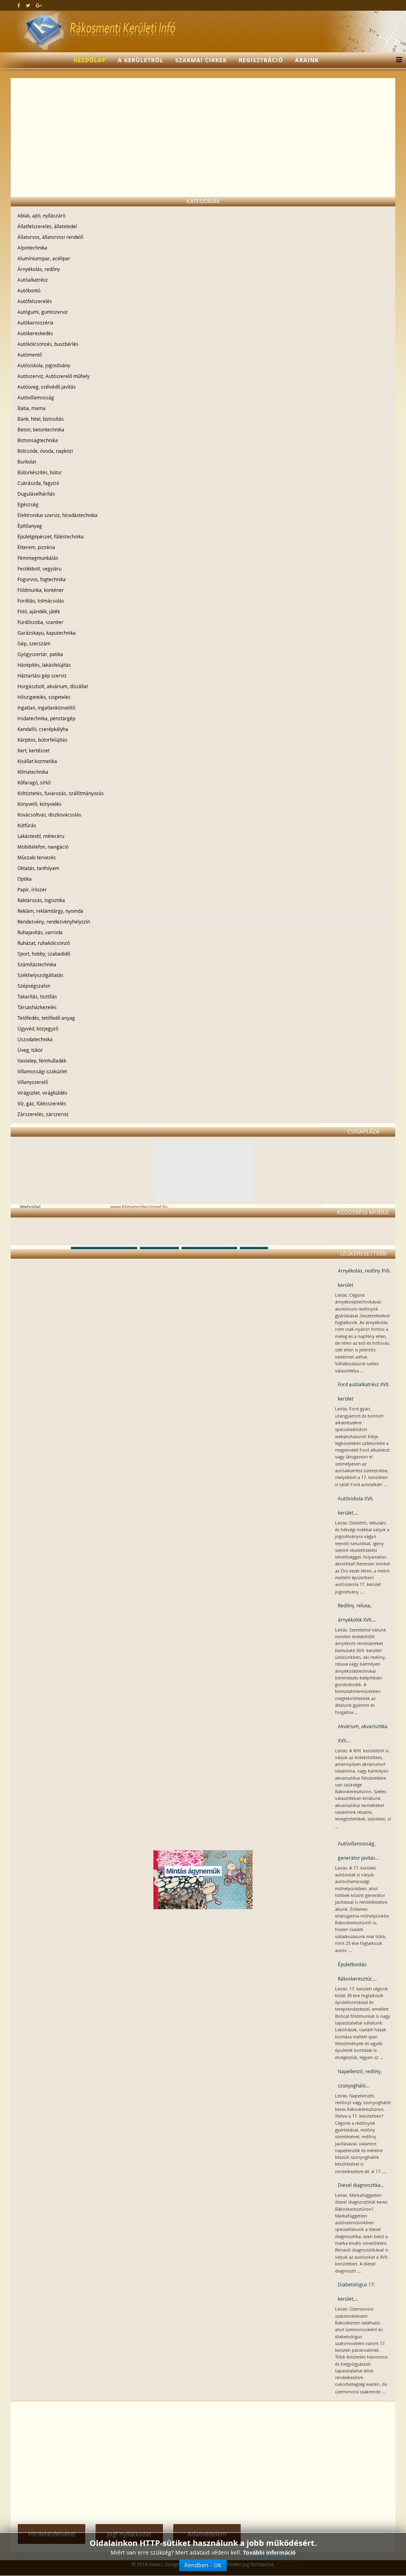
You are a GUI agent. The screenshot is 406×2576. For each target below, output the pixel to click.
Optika (25, 879)
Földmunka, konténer (41, 590)
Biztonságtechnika (38, 440)
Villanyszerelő (33, 1082)
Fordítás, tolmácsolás (41, 601)
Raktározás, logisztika (41, 900)
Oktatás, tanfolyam (38, 868)
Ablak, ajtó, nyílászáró (41, 216)
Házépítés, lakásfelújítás (44, 665)
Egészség (28, 504)
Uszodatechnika (35, 1039)
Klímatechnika (33, 772)
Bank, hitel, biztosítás (41, 419)
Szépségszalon (34, 986)
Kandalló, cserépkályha (43, 729)
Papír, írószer (32, 889)
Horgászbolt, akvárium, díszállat (53, 686)
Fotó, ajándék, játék (39, 611)
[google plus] (39, 5)
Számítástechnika (37, 964)
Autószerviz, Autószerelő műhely (54, 376)
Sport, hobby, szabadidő (44, 954)
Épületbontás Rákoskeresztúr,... (357, 1971)
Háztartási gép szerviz (42, 675)
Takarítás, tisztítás (37, 996)
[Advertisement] (203, 137)
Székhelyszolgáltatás (40, 975)
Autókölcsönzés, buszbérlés (48, 344)
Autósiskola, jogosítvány (44, 365)
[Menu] (397, 60)
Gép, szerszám (34, 643)
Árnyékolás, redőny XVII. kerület (364, 1278)
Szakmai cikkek (201, 60)
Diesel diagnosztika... (361, 2185)
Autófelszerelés (35, 301)
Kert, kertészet (34, 750)
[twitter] (28, 5)
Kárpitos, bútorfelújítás (42, 740)
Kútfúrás (27, 825)
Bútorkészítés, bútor (40, 472)
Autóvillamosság (36, 397)
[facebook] (19, 5)
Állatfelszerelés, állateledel (47, 226)
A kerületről (141, 60)
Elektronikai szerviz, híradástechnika (57, 515)
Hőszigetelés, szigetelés (44, 697)
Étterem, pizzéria (36, 547)
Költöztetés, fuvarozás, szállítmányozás (61, 793)
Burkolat (27, 462)
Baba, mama (32, 408)
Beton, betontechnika (41, 429)
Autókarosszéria (35, 322)
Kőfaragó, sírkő (34, 782)
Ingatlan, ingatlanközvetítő (46, 708)
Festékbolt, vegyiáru (39, 569)
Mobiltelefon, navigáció (43, 847)
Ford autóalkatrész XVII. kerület (364, 1391)
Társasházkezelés (37, 1007)
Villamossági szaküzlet (42, 1071)
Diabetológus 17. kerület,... (356, 2292)
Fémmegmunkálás (38, 558)
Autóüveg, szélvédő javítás (47, 387)
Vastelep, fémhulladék (42, 1061)
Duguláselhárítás (36, 494)
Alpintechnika (32, 248)
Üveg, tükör (30, 1050)
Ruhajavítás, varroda (40, 932)
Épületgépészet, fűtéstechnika (51, 536)
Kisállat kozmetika (37, 761)
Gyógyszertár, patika (40, 654)
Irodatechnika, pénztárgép (46, 718)
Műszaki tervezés (37, 857)
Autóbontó (29, 290)
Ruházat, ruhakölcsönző (44, 943)
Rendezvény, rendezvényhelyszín (54, 922)
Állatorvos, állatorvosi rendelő (50, 237)
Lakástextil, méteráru (41, 836)
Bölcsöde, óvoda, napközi (45, 451)
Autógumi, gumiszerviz (43, 312)
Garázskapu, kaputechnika (47, 633)
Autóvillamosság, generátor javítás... (358, 1851)
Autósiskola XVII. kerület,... (356, 1506)
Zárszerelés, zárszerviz (43, 1114)
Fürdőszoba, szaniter (40, 622)
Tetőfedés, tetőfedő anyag (46, 1018)
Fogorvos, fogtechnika (42, 579)
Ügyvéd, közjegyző (38, 1028)
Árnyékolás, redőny (39, 269)
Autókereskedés (35, 333)
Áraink (307, 60)
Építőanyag (30, 526)
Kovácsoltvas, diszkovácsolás (49, 815)
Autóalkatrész (33, 280)
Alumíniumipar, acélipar (44, 258)
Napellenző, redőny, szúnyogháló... (360, 2078)
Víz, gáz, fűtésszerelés (42, 1103)
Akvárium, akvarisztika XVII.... (363, 1733)
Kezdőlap (90, 60)
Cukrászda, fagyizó (38, 483)
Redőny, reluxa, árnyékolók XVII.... (357, 1612)
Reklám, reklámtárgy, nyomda (50, 911)
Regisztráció (261, 60)
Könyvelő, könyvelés (39, 804)
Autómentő (30, 355)
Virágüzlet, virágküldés (42, 1093)
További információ (269, 2552)
